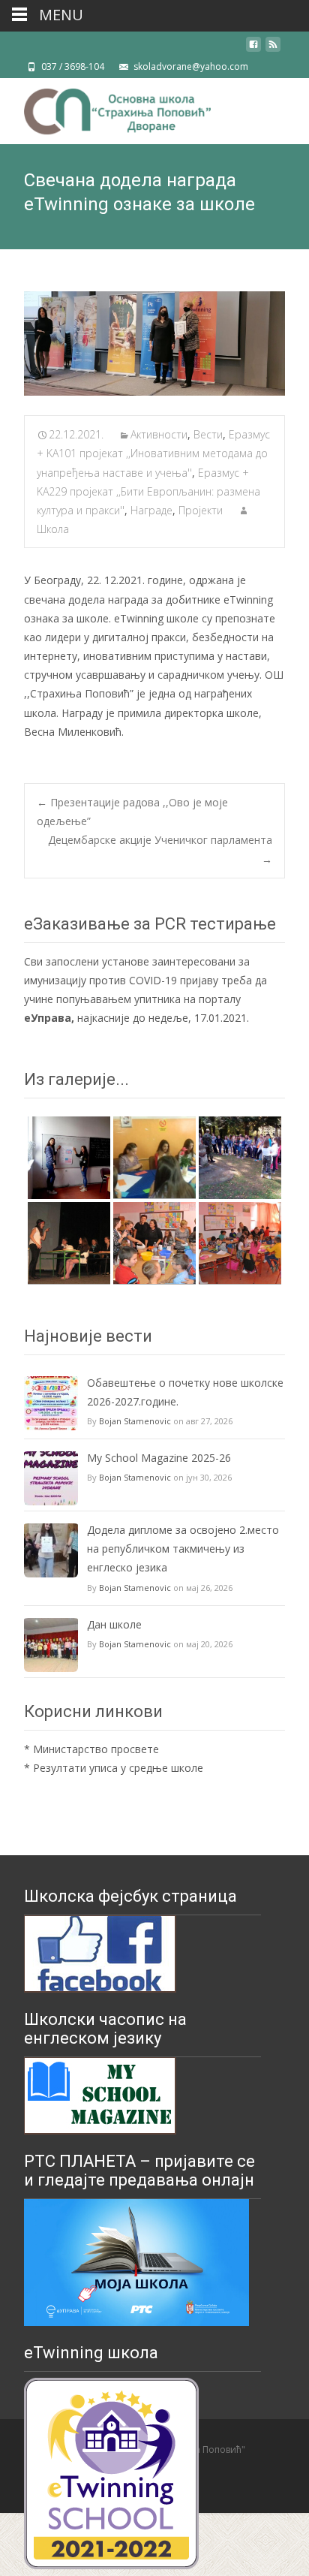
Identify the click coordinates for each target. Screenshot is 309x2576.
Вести (208, 434)
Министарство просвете (96, 1749)
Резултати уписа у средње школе (118, 1768)
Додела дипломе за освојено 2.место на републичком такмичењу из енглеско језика (183, 1549)
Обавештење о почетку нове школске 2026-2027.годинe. (185, 1392)
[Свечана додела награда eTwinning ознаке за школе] (154, 343)
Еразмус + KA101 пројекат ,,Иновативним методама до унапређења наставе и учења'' (153, 453)
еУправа (48, 1018)
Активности (159, 434)
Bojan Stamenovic (135, 1421)
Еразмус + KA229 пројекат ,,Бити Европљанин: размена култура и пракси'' (148, 491)
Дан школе (114, 1624)
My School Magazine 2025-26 (159, 1458)
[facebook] (253, 50)
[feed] (273, 50)
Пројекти (201, 510)
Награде (151, 510)
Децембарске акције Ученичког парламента (160, 849)
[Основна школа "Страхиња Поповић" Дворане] (105, 108)
